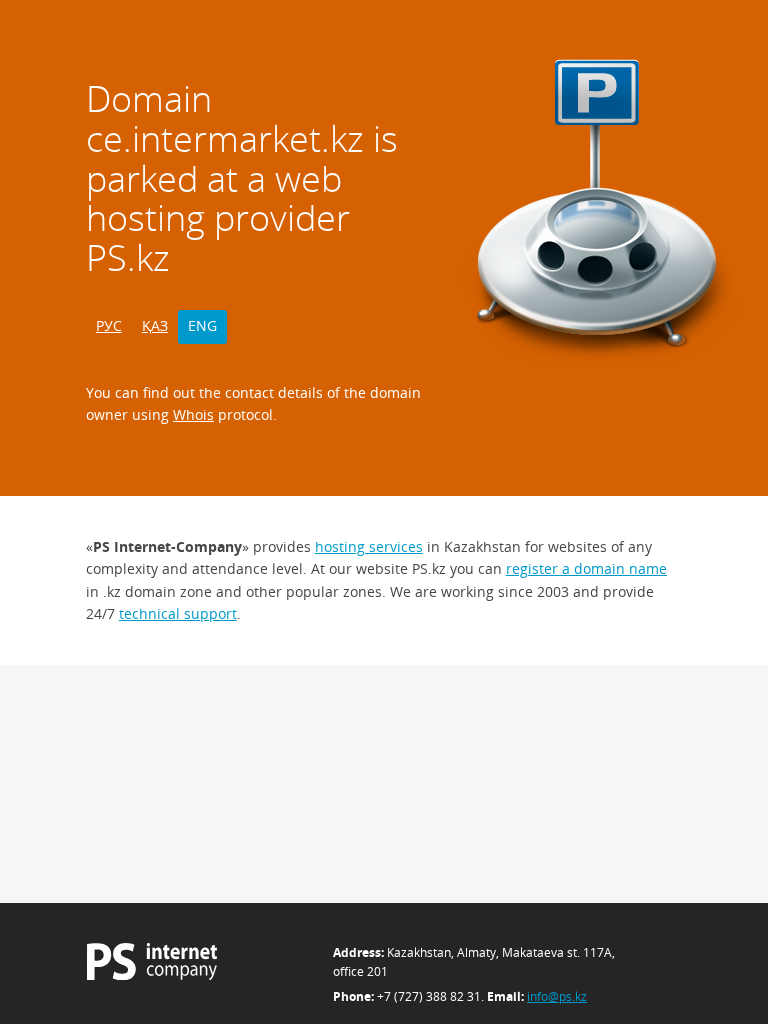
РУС (109, 325)
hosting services (369, 546)
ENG (202, 325)
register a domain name (586, 568)
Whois (193, 414)
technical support (178, 613)
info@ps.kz (557, 996)
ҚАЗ (155, 325)
